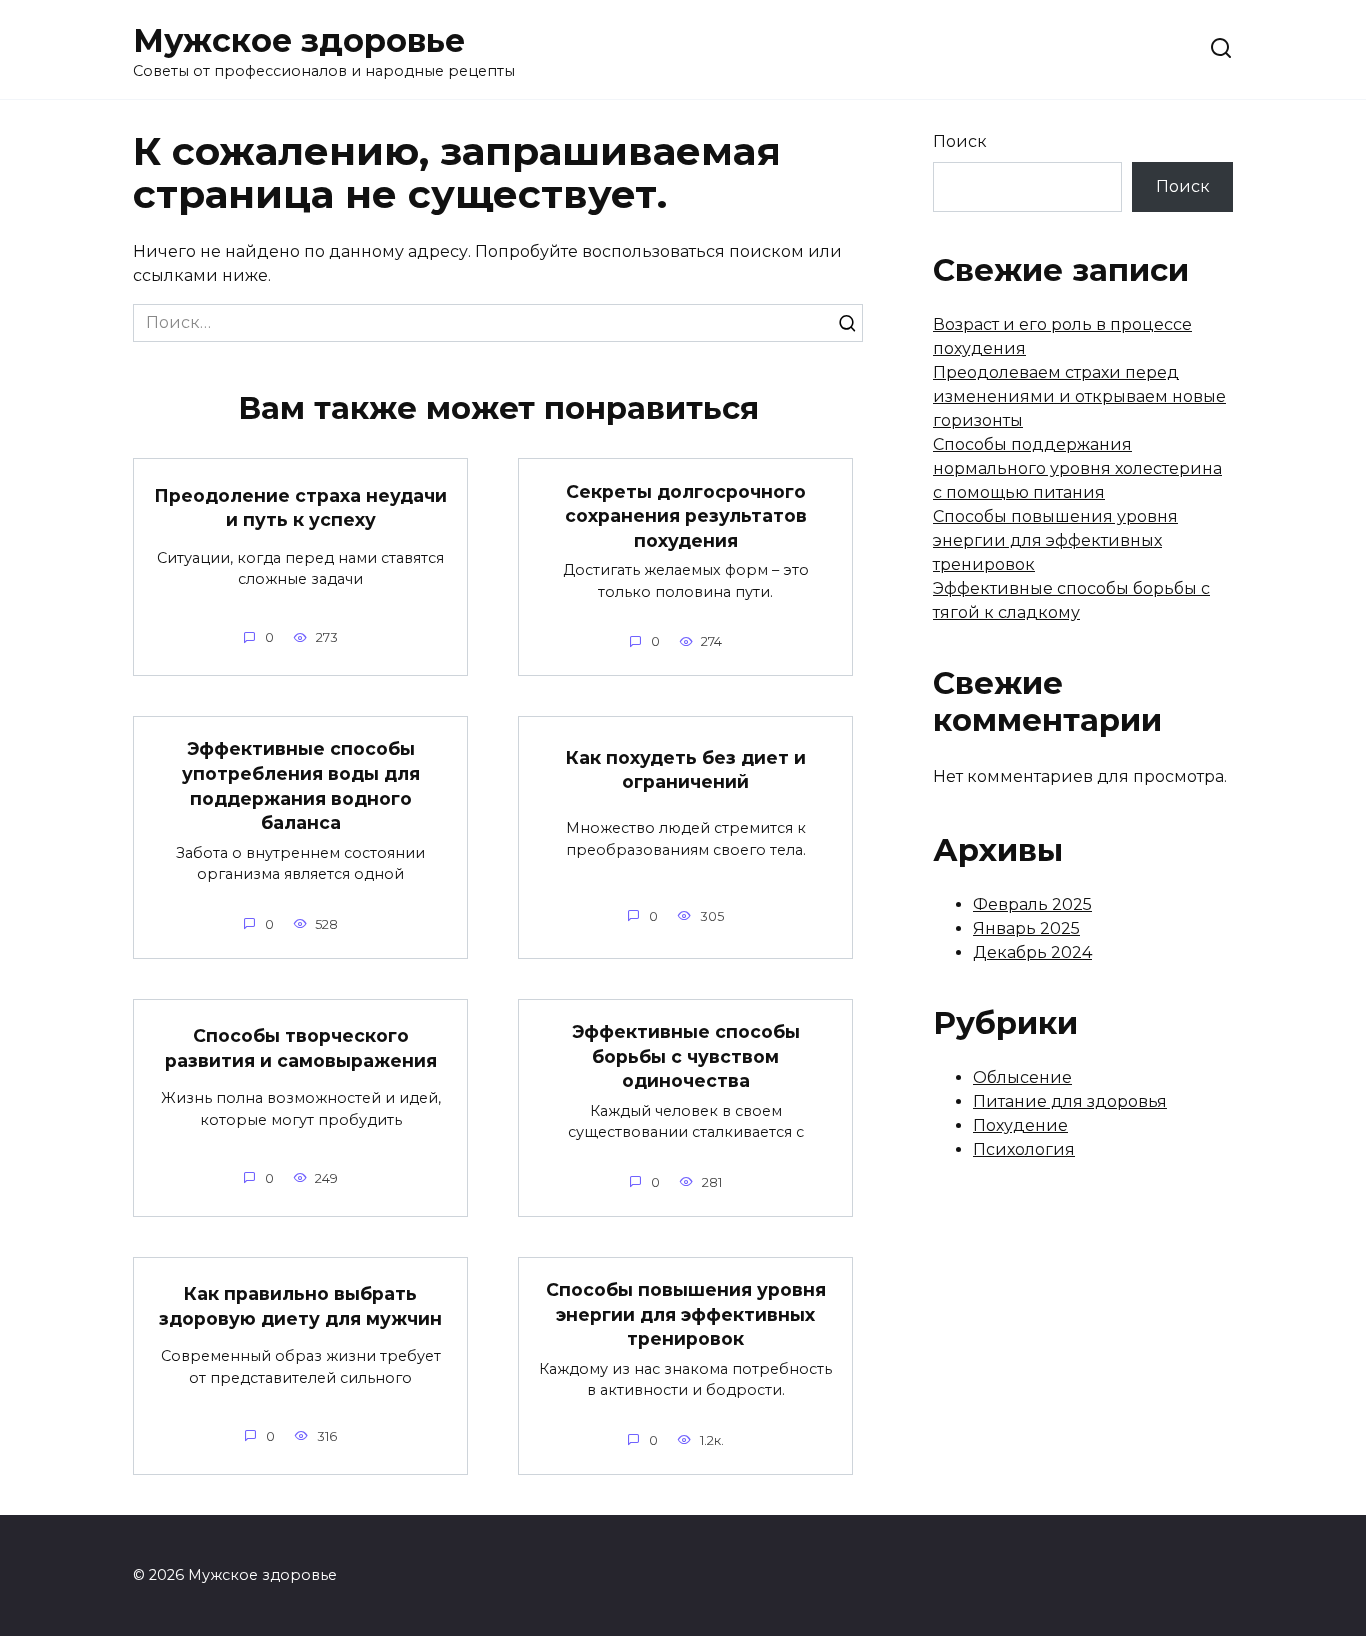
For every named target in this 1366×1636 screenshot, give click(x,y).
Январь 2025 (1026, 928)
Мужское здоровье (299, 40)
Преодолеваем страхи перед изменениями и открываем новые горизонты (1079, 396)
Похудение (1020, 1125)
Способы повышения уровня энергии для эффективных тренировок (686, 1314)
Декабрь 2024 (1032, 952)
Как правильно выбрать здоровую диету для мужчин (300, 1306)
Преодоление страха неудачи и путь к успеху (300, 507)
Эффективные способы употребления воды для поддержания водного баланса (301, 785)
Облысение (1022, 1077)
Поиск (960, 141)
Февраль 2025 (1032, 904)
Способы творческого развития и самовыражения (301, 1048)
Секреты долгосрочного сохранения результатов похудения (686, 515)
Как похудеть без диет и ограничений (686, 769)
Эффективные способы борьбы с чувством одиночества (686, 1056)
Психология (1024, 1149)
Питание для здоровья (1070, 1101)
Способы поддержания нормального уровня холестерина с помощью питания (1077, 468)
